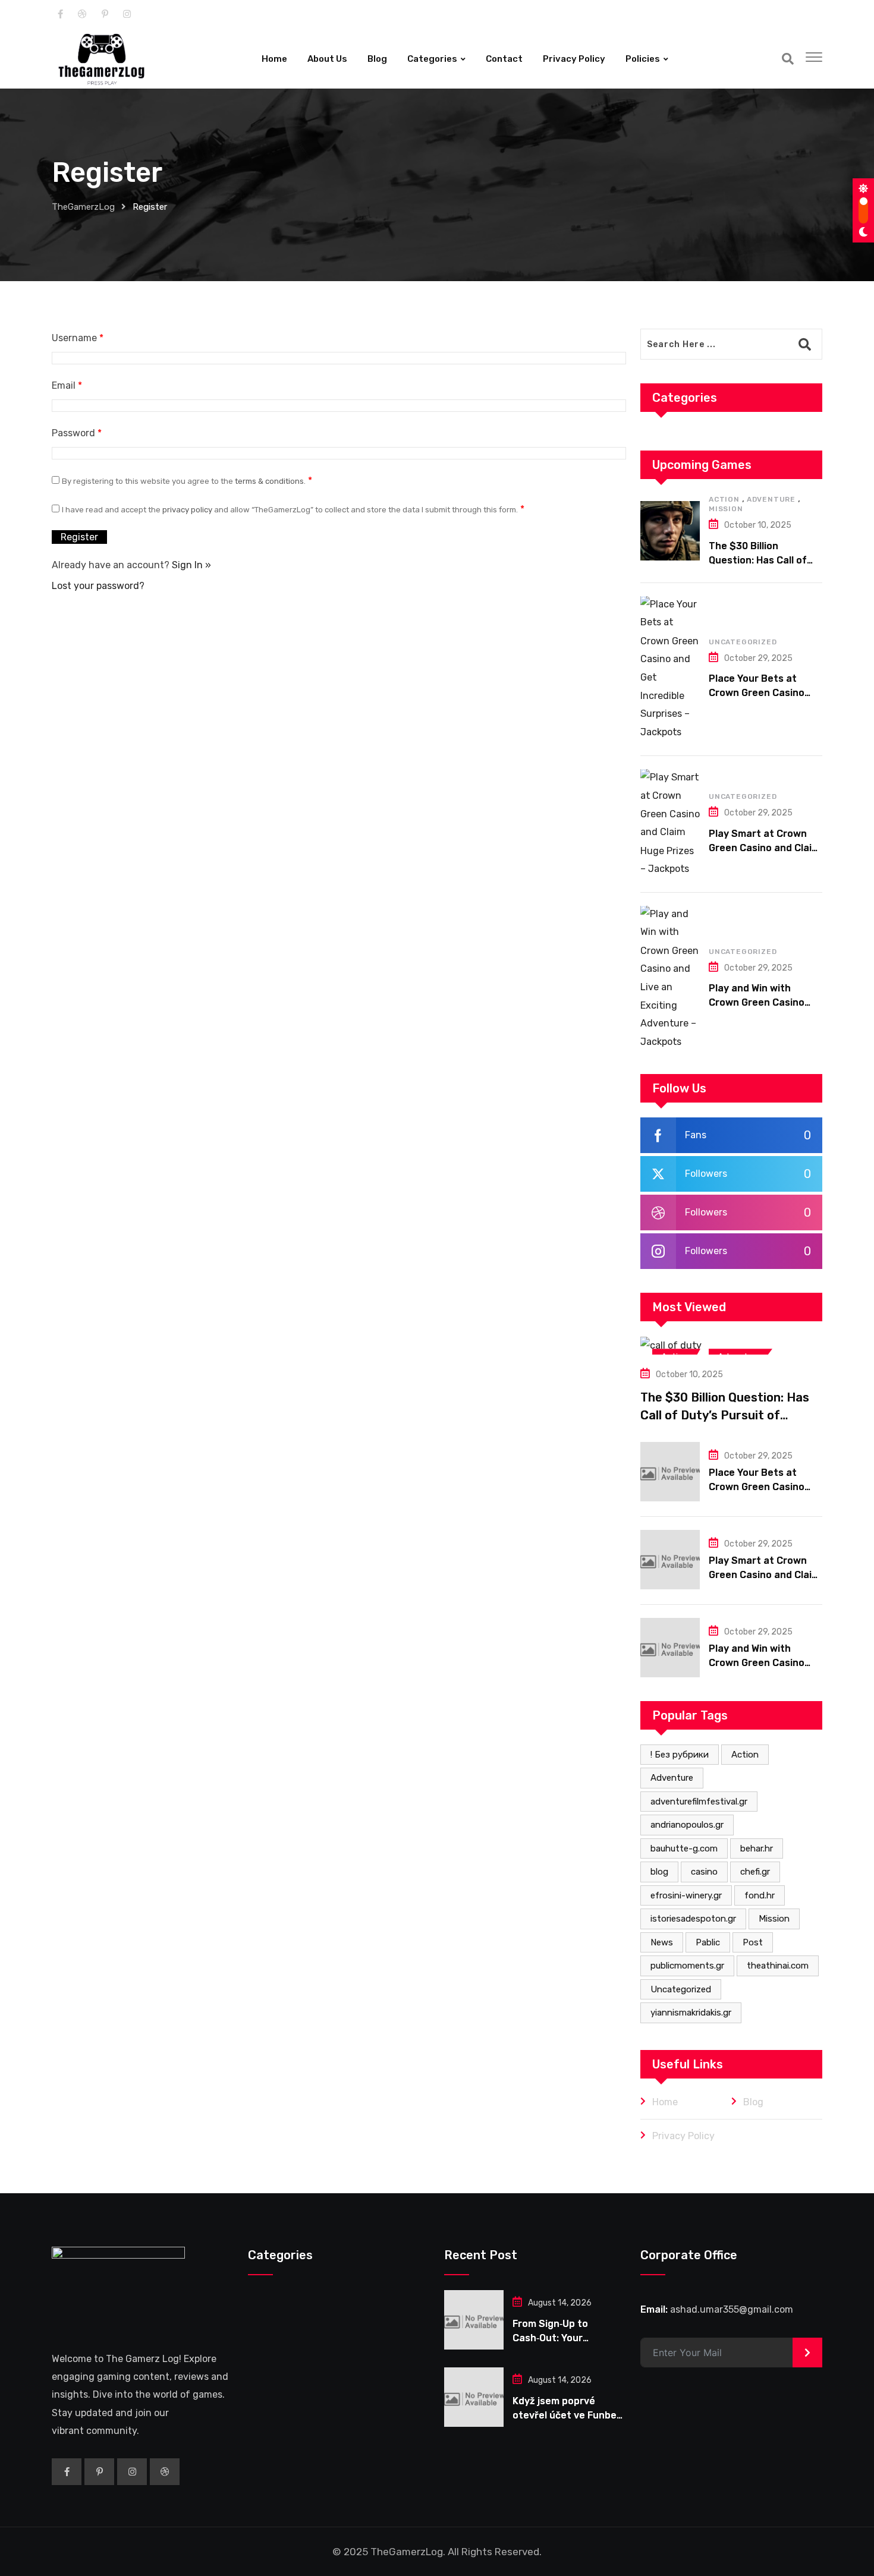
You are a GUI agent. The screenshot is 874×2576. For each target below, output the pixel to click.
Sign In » (191, 565)
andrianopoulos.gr (687, 1825)
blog (659, 1872)
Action (724, 499)
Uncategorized (743, 642)
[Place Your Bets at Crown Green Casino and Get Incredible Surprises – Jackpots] (670, 668)
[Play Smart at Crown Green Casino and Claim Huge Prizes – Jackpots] (670, 823)
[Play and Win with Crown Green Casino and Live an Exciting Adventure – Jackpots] (670, 978)
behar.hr (757, 1848)
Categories (432, 59)
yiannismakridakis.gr (691, 2013)
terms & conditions (269, 481)
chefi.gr (755, 1872)
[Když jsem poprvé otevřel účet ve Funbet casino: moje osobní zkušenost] (474, 2398)
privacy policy (187, 510)
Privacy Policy (574, 59)
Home (274, 59)
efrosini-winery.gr (686, 1895)
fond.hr (760, 1895)
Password (77, 433)
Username (78, 338)
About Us (327, 59)
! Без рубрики (680, 1755)
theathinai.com (778, 1966)
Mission (726, 509)
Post (753, 1942)
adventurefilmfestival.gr (699, 1802)
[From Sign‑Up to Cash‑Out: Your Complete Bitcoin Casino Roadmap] (474, 2320)
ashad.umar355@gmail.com (732, 2310)
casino (704, 1872)
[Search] (788, 59)
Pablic (708, 1942)
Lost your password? (98, 586)
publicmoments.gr (687, 1966)
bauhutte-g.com (684, 1848)
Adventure (771, 499)
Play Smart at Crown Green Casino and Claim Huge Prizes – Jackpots (764, 848)
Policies (643, 59)
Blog (377, 59)
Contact (504, 59)
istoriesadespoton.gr (693, 1919)
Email (67, 385)
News (662, 1942)
